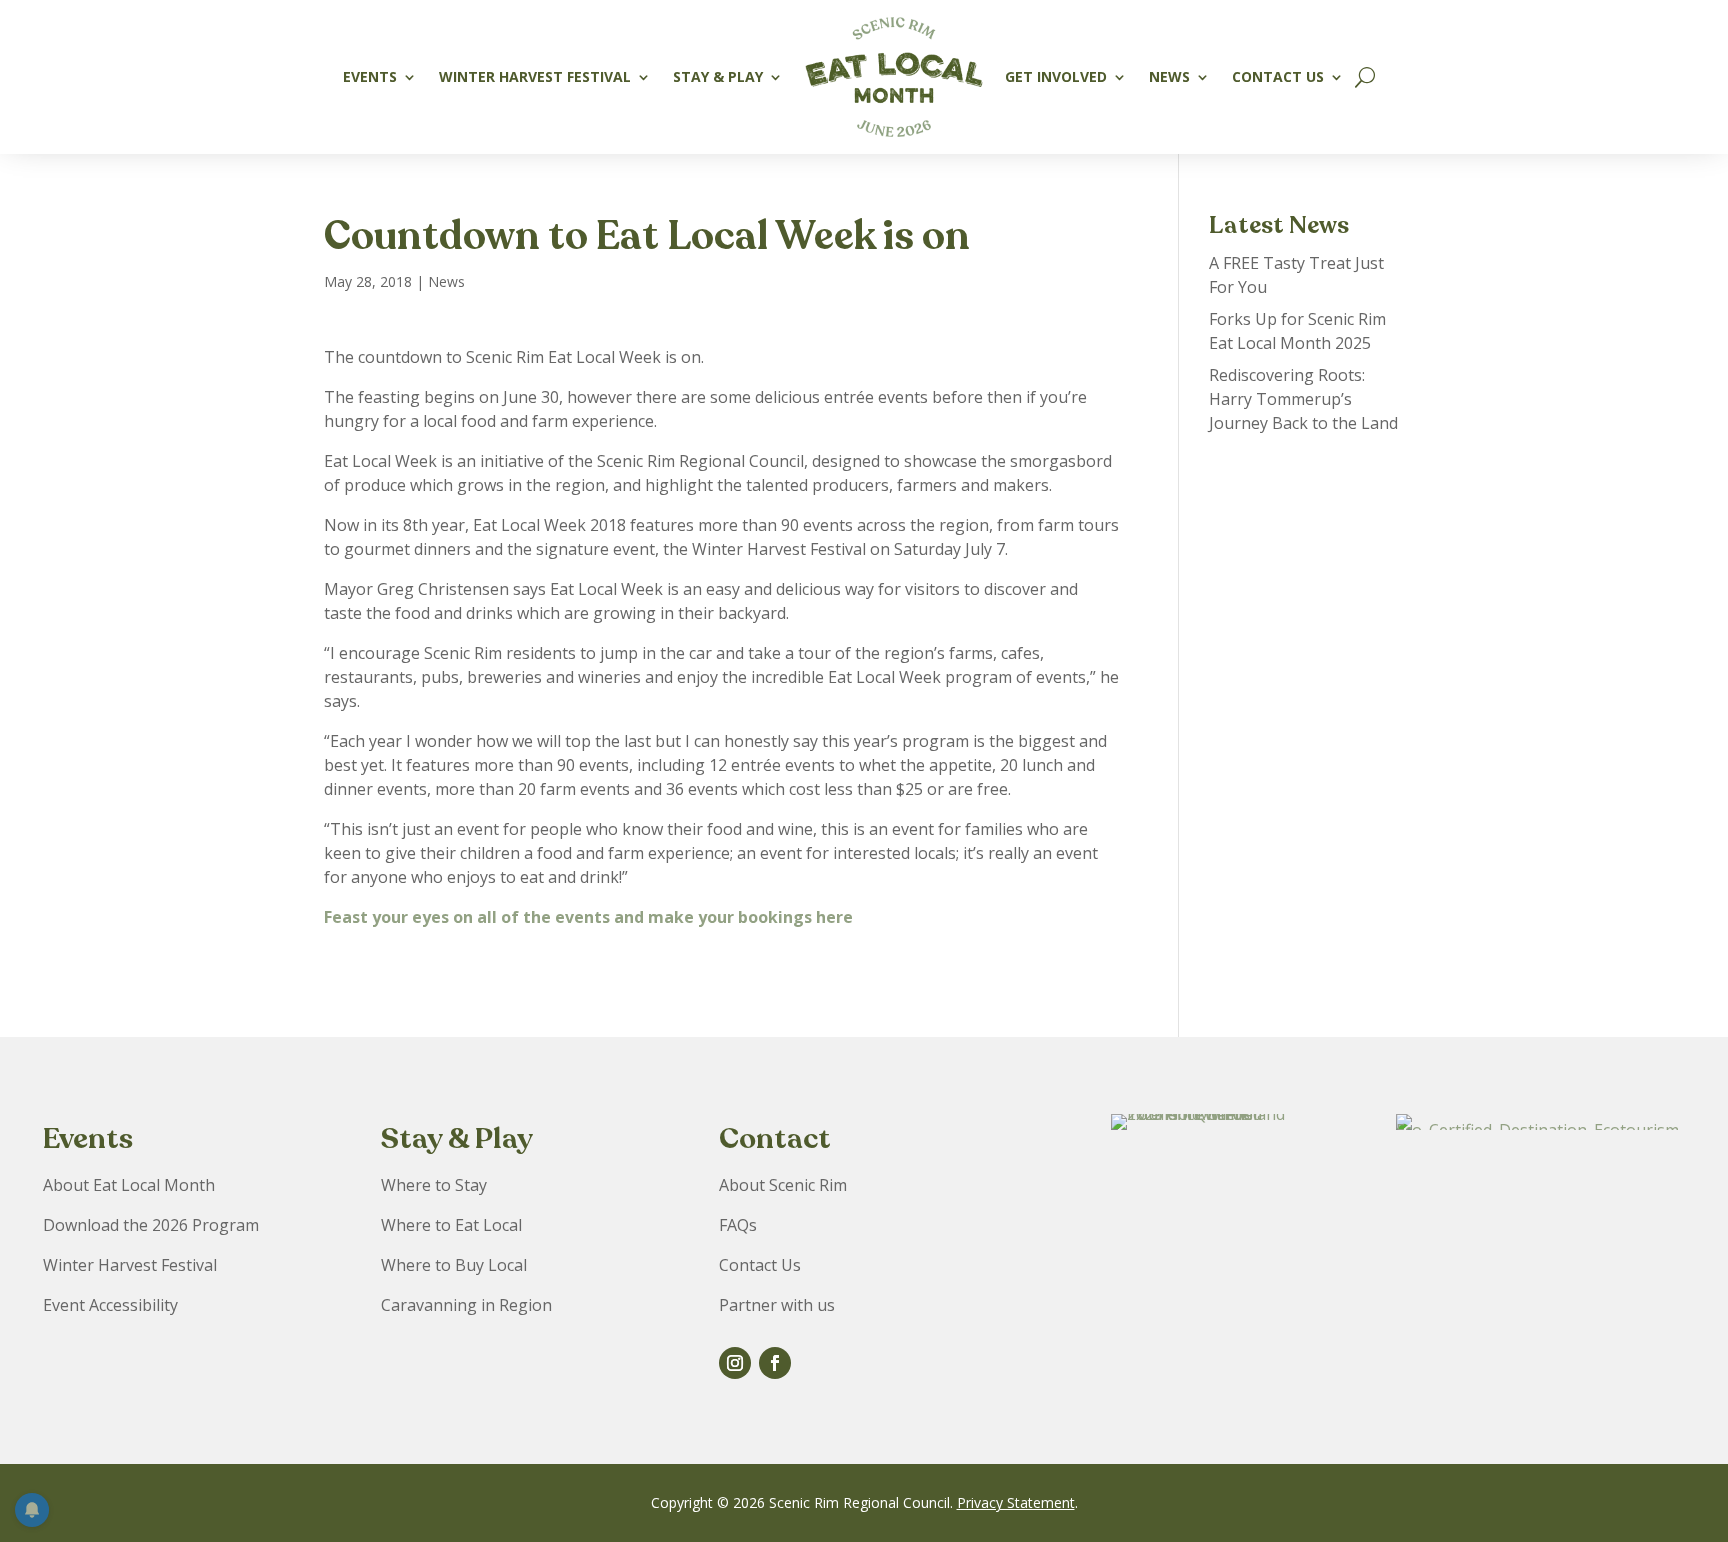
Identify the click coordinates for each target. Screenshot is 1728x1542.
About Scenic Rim (783, 1185)
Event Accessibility (110, 1305)
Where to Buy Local (454, 1265)
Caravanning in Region (466, 1305)
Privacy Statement (1016, 1502)
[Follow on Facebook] (775, 1363)
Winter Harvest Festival (535, 76)
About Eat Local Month (129, 1185)
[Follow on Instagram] (735, 1363)
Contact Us (1278, 76)
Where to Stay (434, 1185)
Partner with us (777, 1305)
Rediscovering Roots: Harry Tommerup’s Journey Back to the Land (1303, 399)
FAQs (738, 1225)
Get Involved (1056, 76)
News (1169, 76)
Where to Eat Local (451, 1225)
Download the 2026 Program (151, 1225)
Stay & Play (718, 76)
